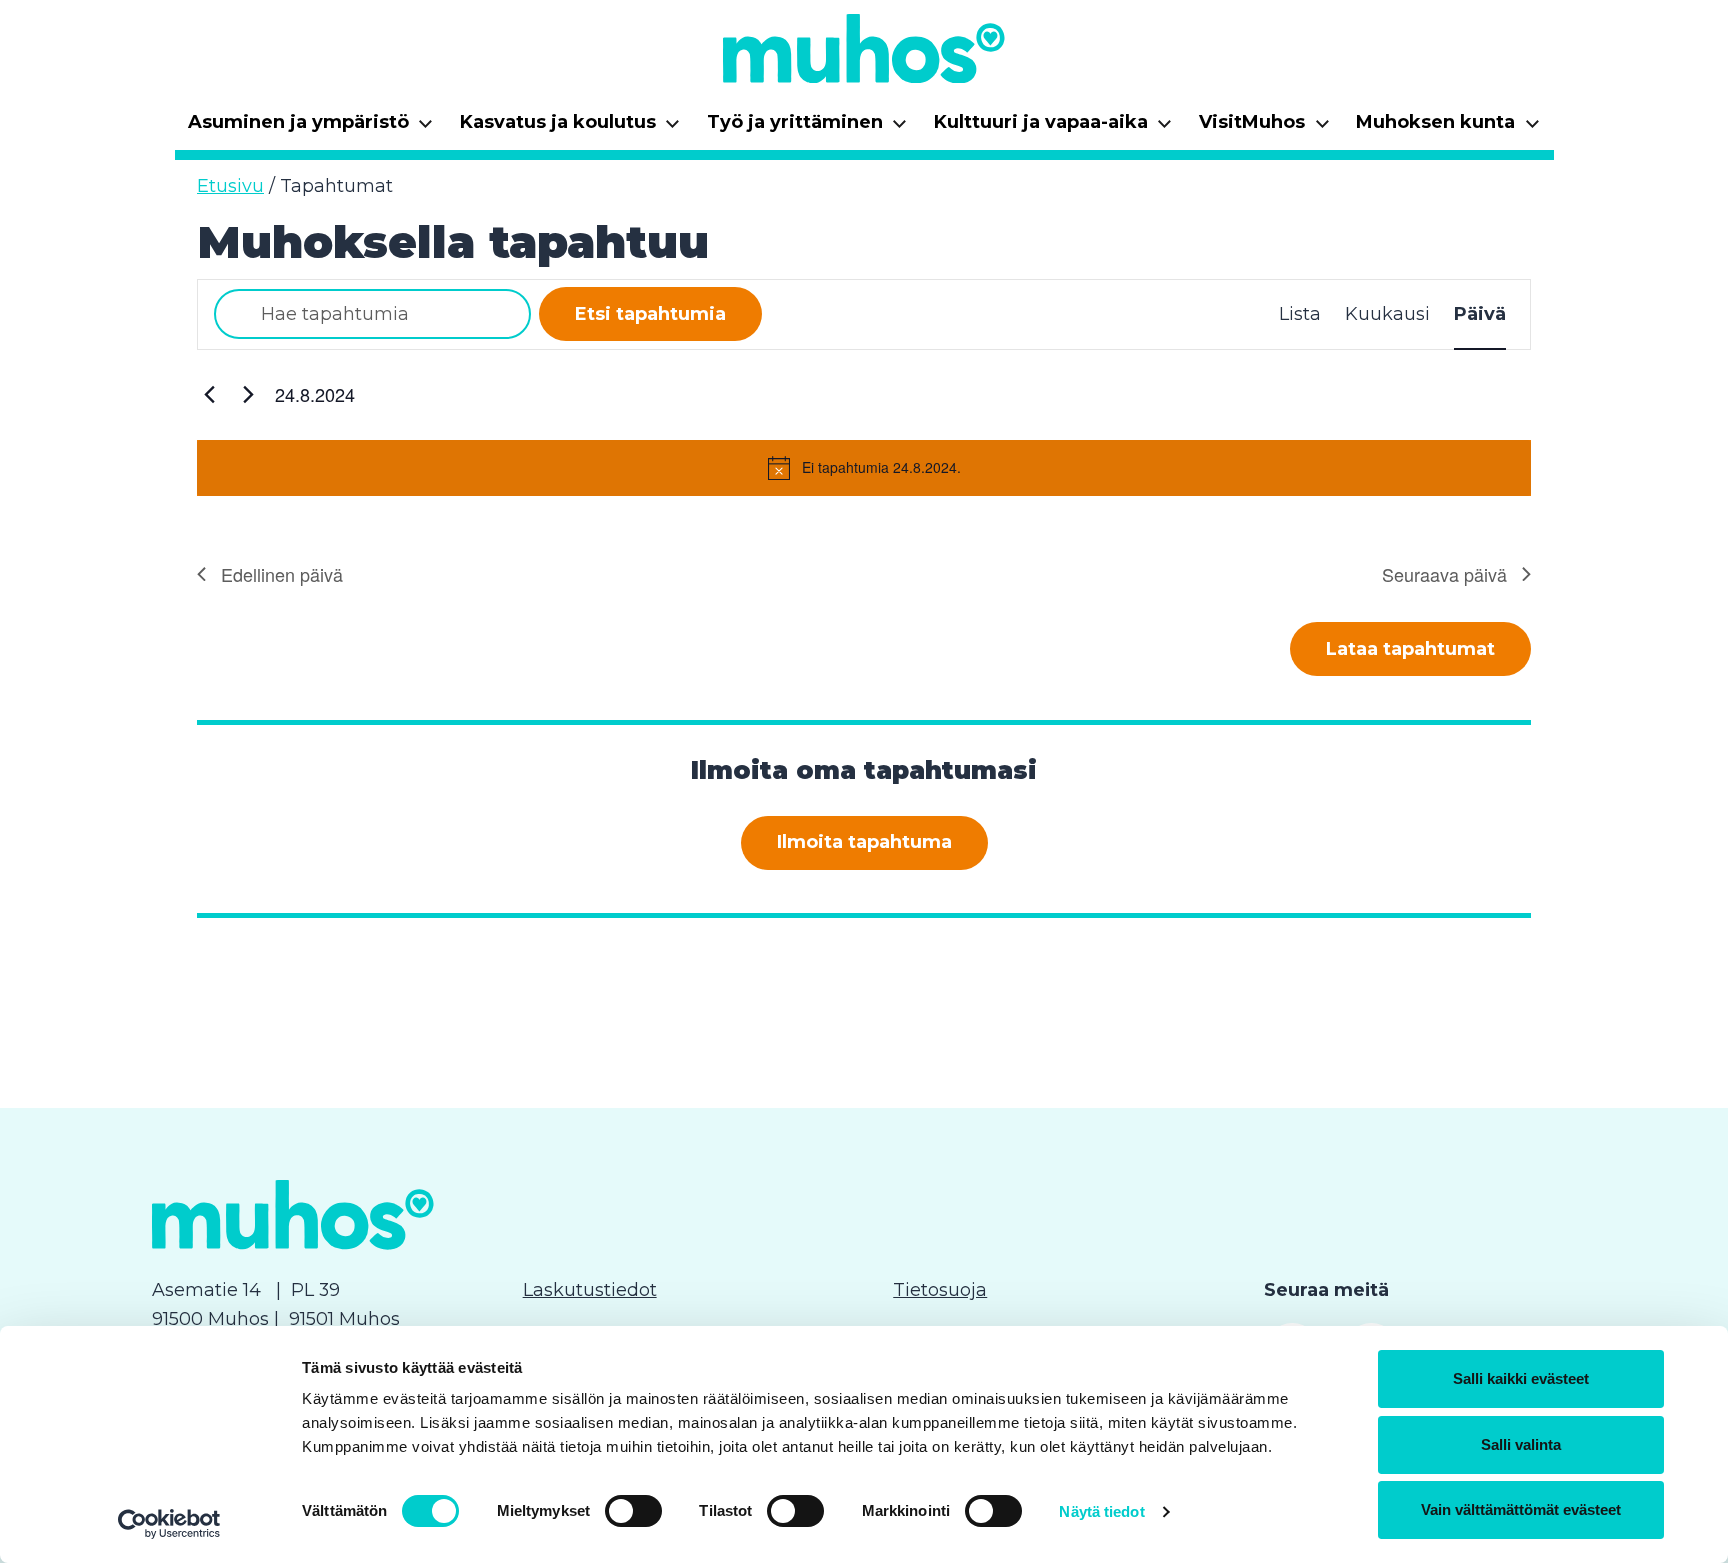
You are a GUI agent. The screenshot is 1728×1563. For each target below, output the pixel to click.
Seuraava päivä (1444, 574)
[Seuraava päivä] (248, 395)
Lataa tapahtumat (1410, 649)
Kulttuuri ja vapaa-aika (1053, 128)
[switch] (633, 1511)
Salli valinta (1521, 1444)
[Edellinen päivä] (209, 395)
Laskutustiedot (590, 1290)
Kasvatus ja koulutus (570, 128)
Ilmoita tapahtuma (864, 842)
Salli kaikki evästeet (1521, 1378)
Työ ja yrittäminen (807, 128)
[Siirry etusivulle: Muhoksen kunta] (864, 48)
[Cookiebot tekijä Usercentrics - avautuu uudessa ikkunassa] (169, 1524)
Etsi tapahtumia (650, 314)
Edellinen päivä (282, 574)
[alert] (864, 468)
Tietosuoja (940, 1290)
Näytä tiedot (1101, 1511)
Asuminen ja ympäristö (311, 128)
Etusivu (230, 186)
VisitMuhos (1264, 128)
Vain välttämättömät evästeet (1521, 1509)
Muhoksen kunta (1448, 128)
